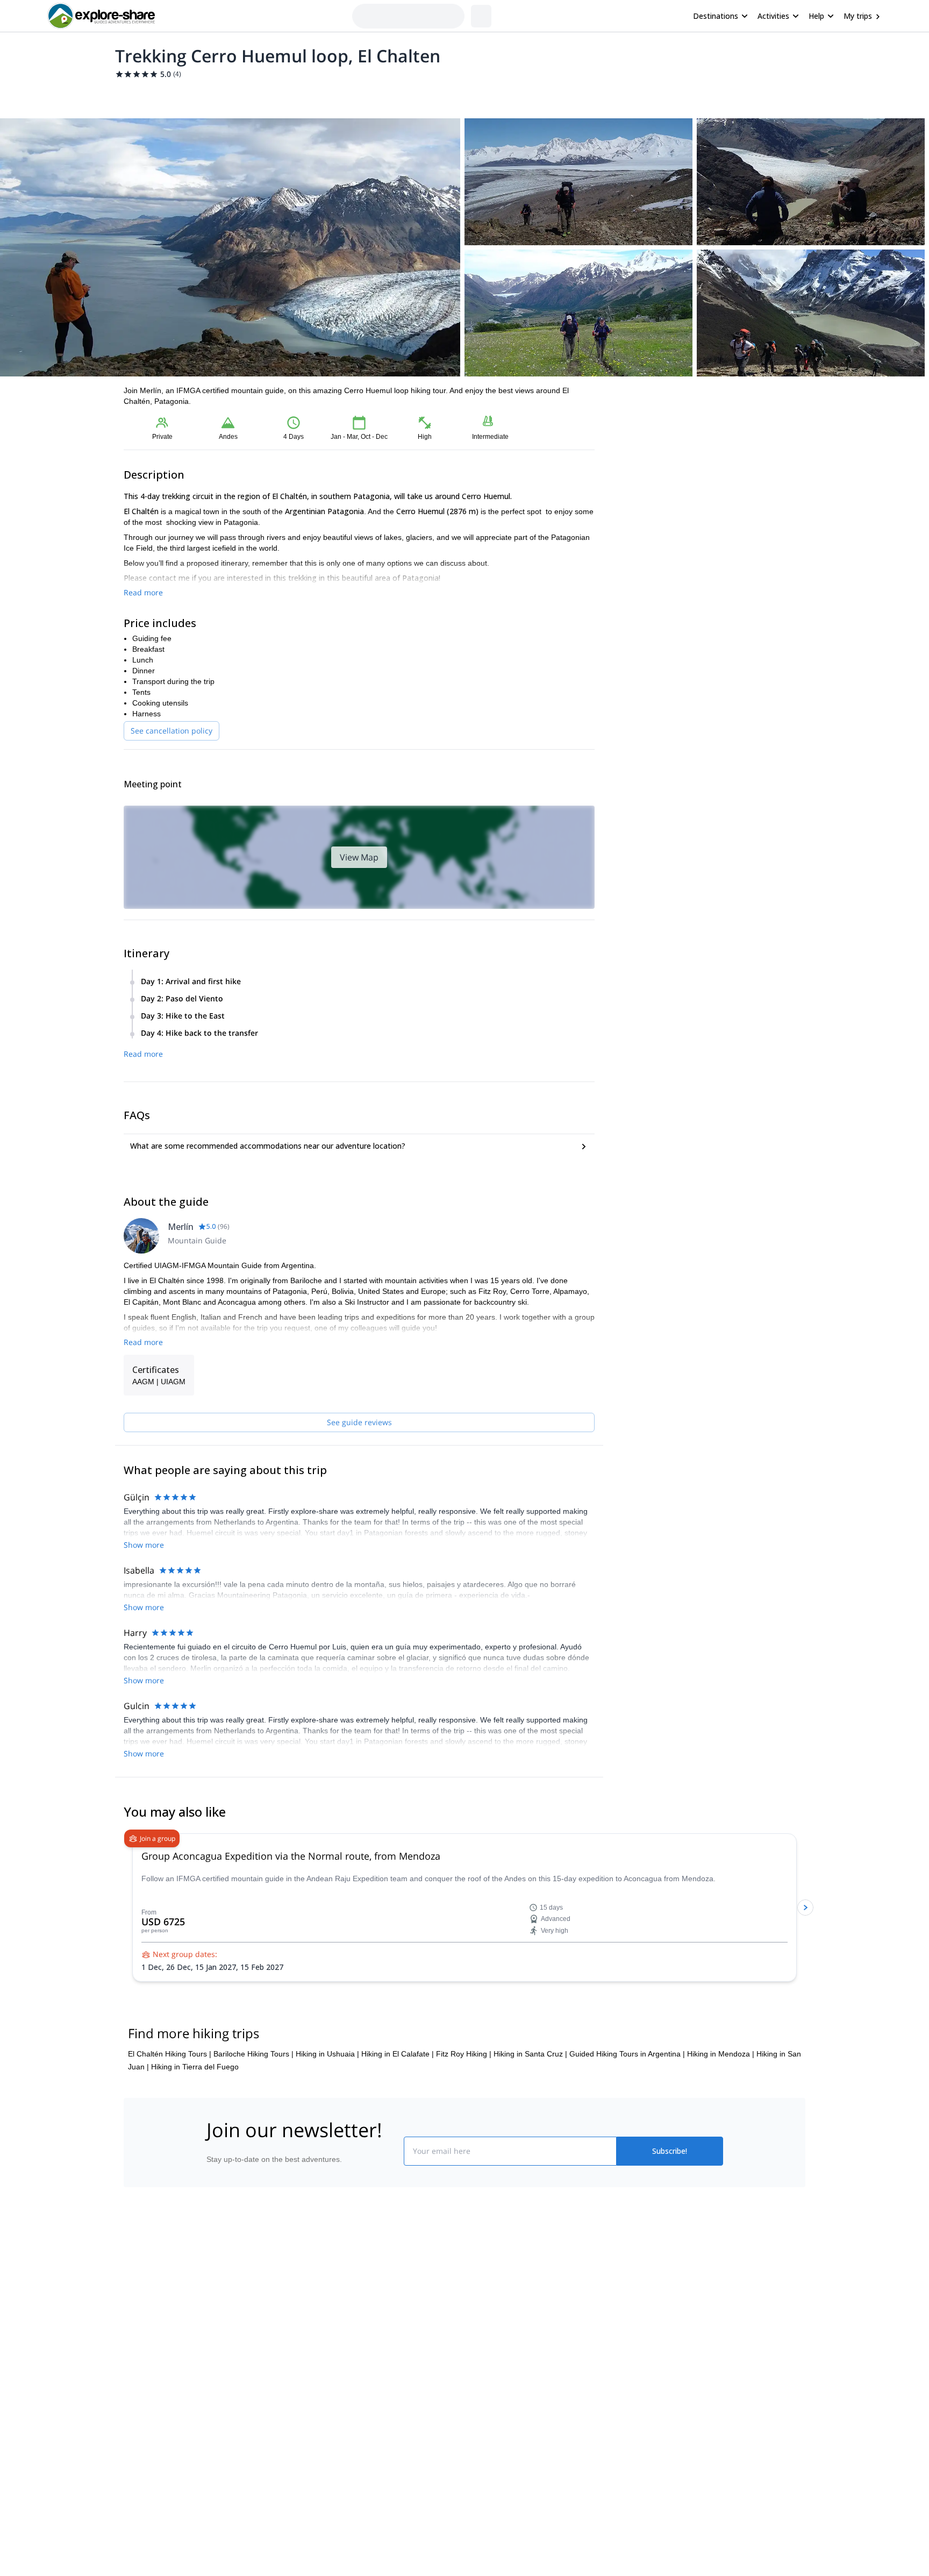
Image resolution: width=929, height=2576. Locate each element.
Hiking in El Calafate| (398, 2054)
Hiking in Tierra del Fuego (195, 2067)
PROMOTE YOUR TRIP (644, 2273)
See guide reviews (359, 1422)
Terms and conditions (371, 2345)
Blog (472, 2276)
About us (219, 2276)
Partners (219, 2300)
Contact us (353, 2297)
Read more (143, 592)
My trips (858, 16)
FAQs (344, 2321)
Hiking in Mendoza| (721, 2054)
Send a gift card (231, 2371)
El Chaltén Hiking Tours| (170, 2054)
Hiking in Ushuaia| (327, 2054)
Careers (218, 2347)
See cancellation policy (171, 731)
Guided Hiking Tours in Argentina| (627, 2054)
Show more (144, 1545)
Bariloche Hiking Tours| (253, 2054)
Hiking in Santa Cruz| (530, 2054)
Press (214, 2323)
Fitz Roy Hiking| (464, 2054)
